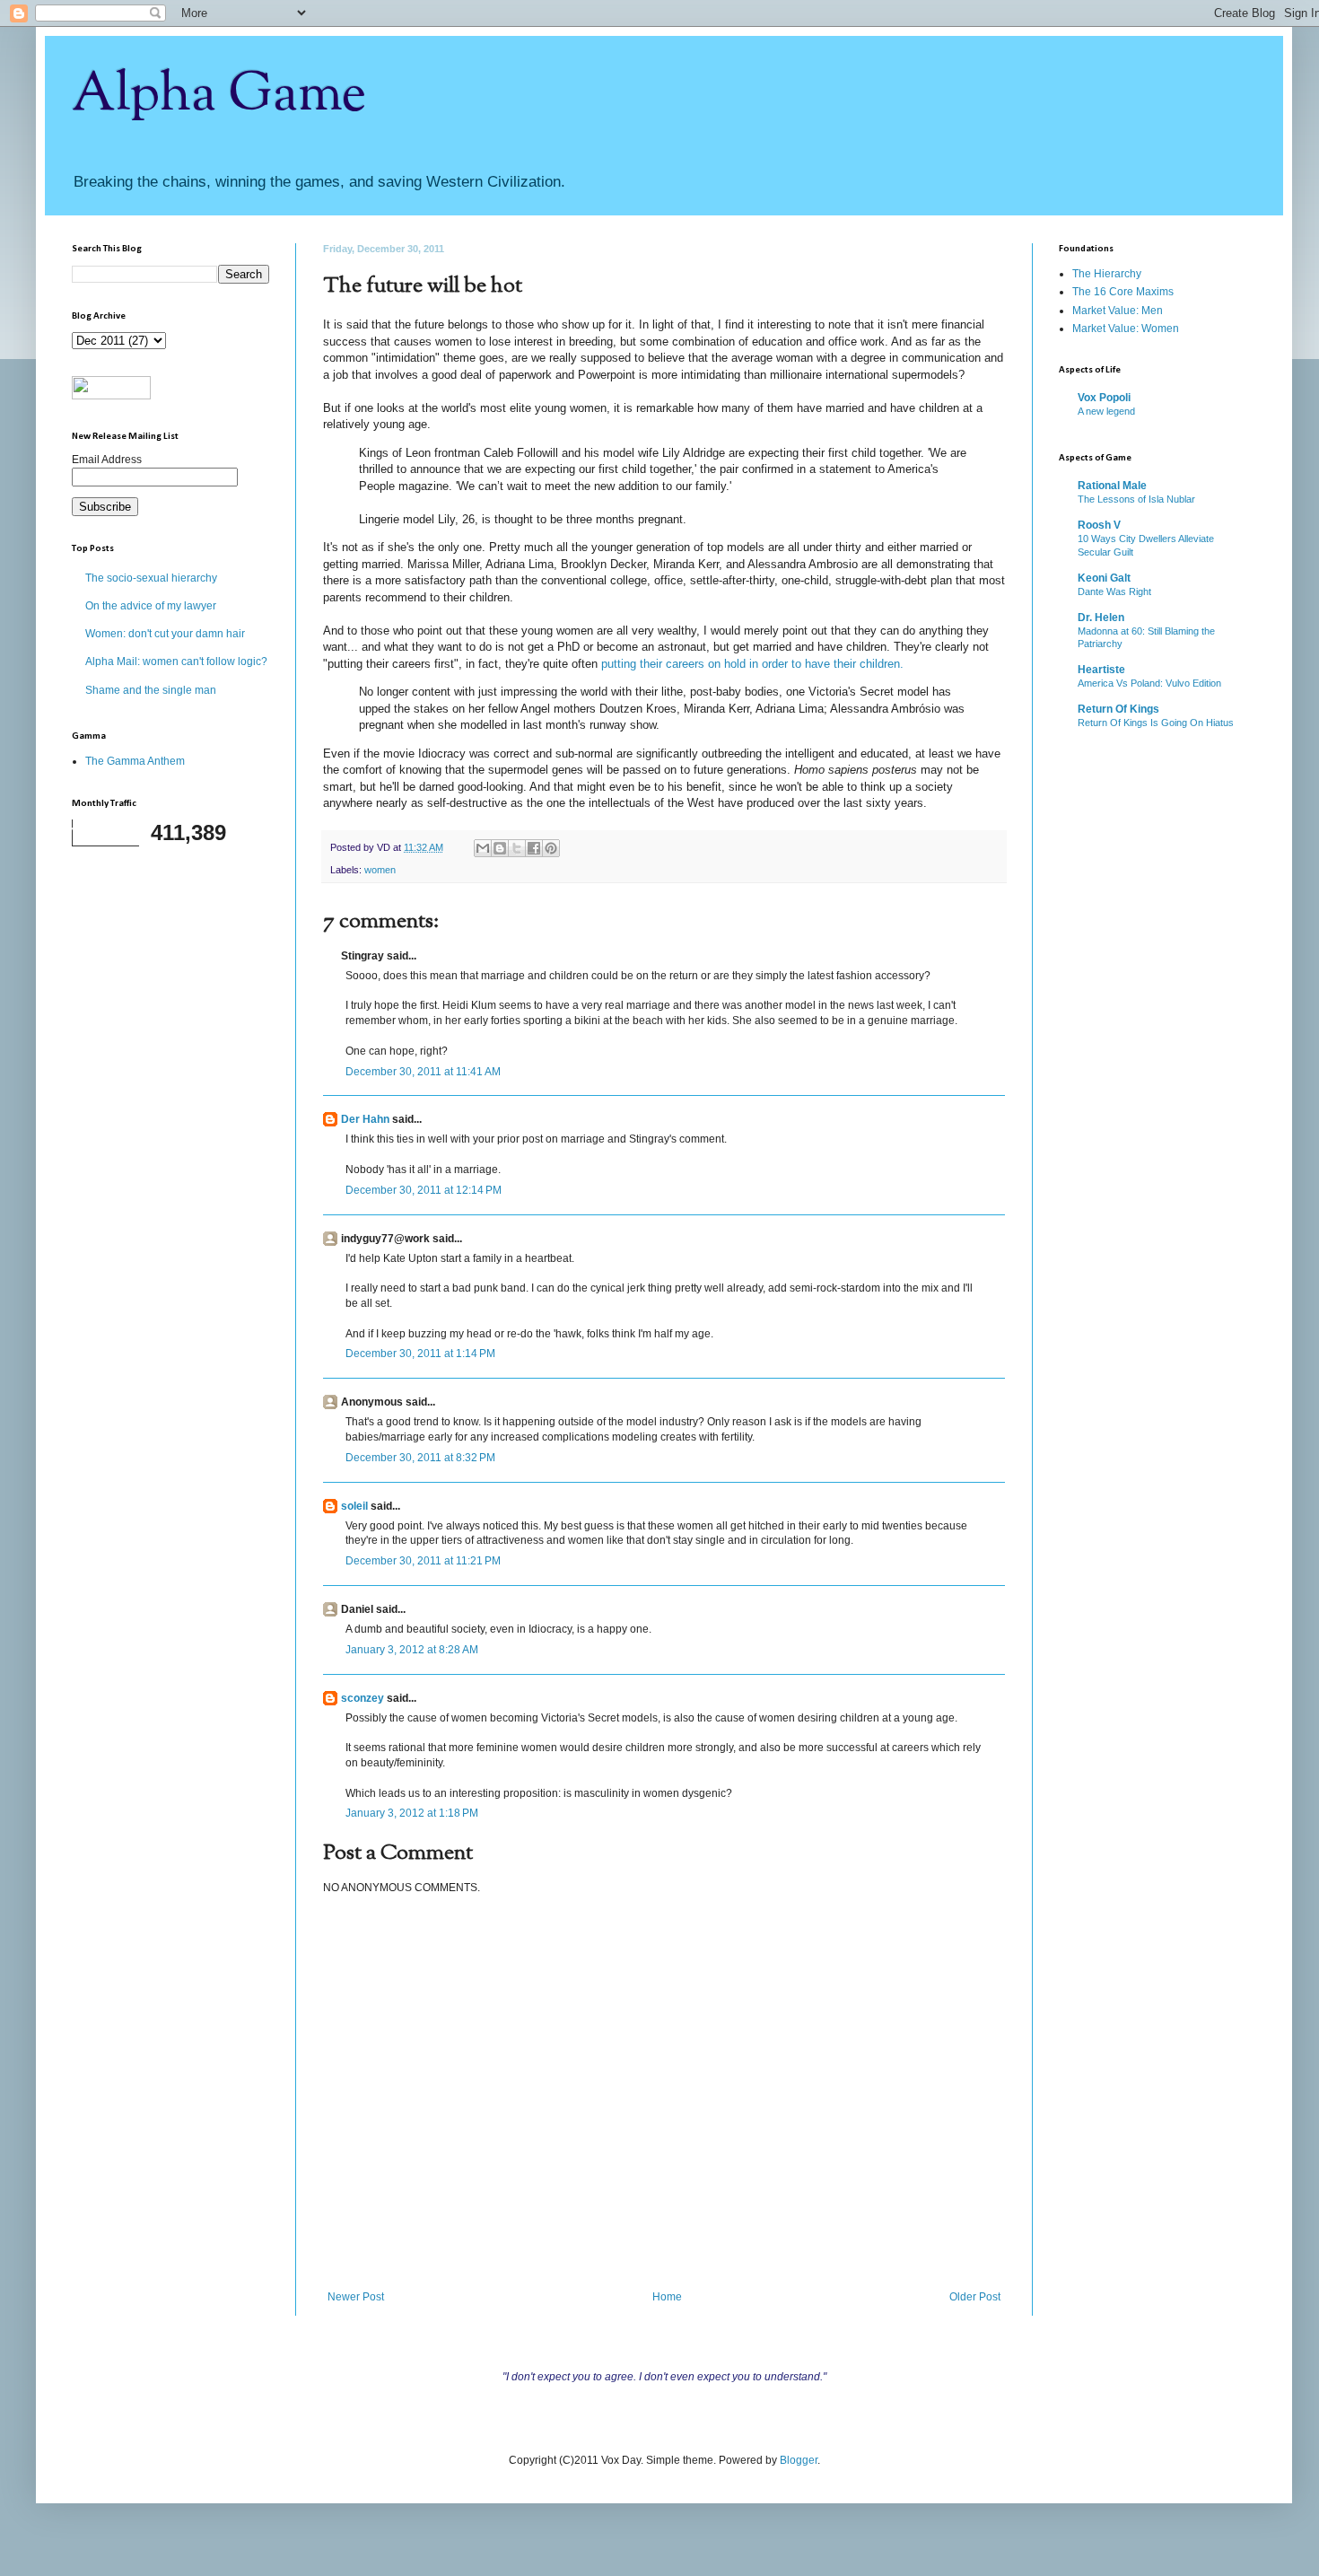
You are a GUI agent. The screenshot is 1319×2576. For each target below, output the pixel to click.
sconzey (363, 1698)
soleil (354, 1506)
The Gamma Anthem (135, 761)
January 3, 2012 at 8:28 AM (412, 1650)
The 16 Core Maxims (1123, 292)
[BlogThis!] (500, 848)
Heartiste (1101, 670)
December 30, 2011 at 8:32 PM (420, 1458)
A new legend (1106, 411)
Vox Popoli (1104, 398)
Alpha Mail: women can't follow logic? (176, 662)
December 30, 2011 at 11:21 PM (423, 1561)
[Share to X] (517, 848)
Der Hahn (365, 1119)
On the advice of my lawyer (151, 606)
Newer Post (356, 2297)
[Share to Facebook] (534, 848)
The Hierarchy (1107, 274)
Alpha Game (219, 95)
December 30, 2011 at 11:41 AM (423, 1072)
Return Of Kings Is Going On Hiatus (1156, 723)
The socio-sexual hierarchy (151, 578)
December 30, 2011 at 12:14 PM (424, 1190)
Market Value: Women (1126, 329)
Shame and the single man (151, 690)
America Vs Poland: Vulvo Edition (1149, 683)
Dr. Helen (1101, 618)
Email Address (107, 460)
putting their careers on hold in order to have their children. (752, 664)
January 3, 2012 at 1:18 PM (412, 1813)
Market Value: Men (1118, 311)
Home (667, 2297)
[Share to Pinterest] (551, 848)
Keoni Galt (1104, 578)
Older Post (975, 2297)
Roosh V (1099, 525)
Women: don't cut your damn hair (165, 634)
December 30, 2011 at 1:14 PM (420, 1354)
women (380, 870)
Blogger (799, 2460)
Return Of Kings (1118, 709)
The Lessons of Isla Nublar (1136, 499)
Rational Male (1112, 486)
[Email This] (483, 848)
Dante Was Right (1114, 591)
